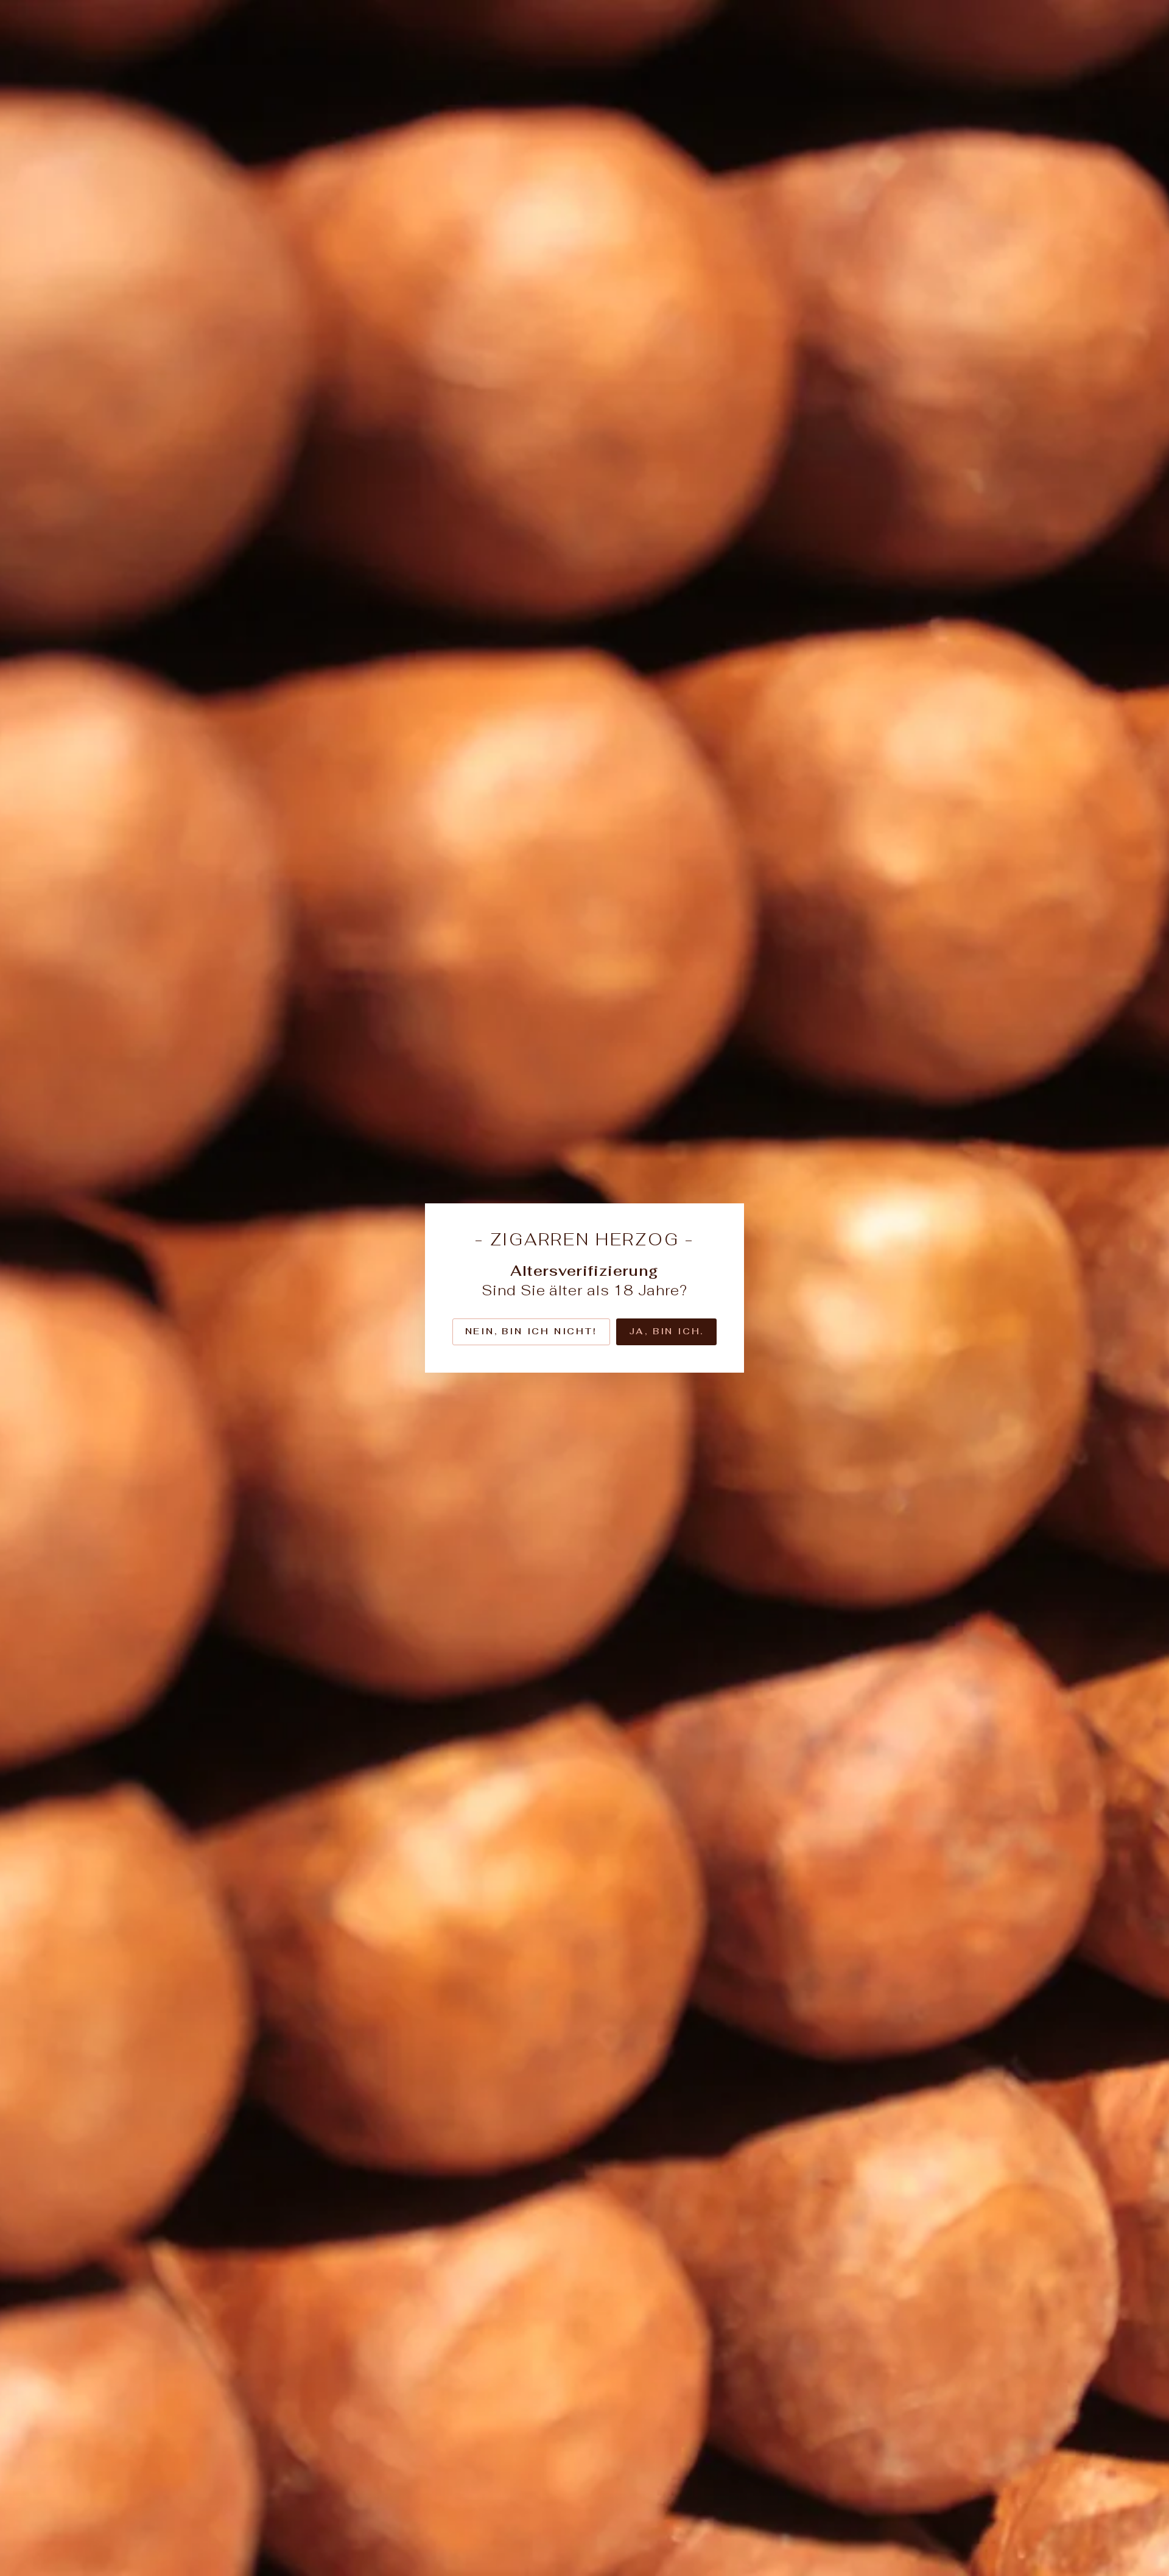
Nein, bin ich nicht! (531, 1331)
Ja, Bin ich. (667, 1331)
